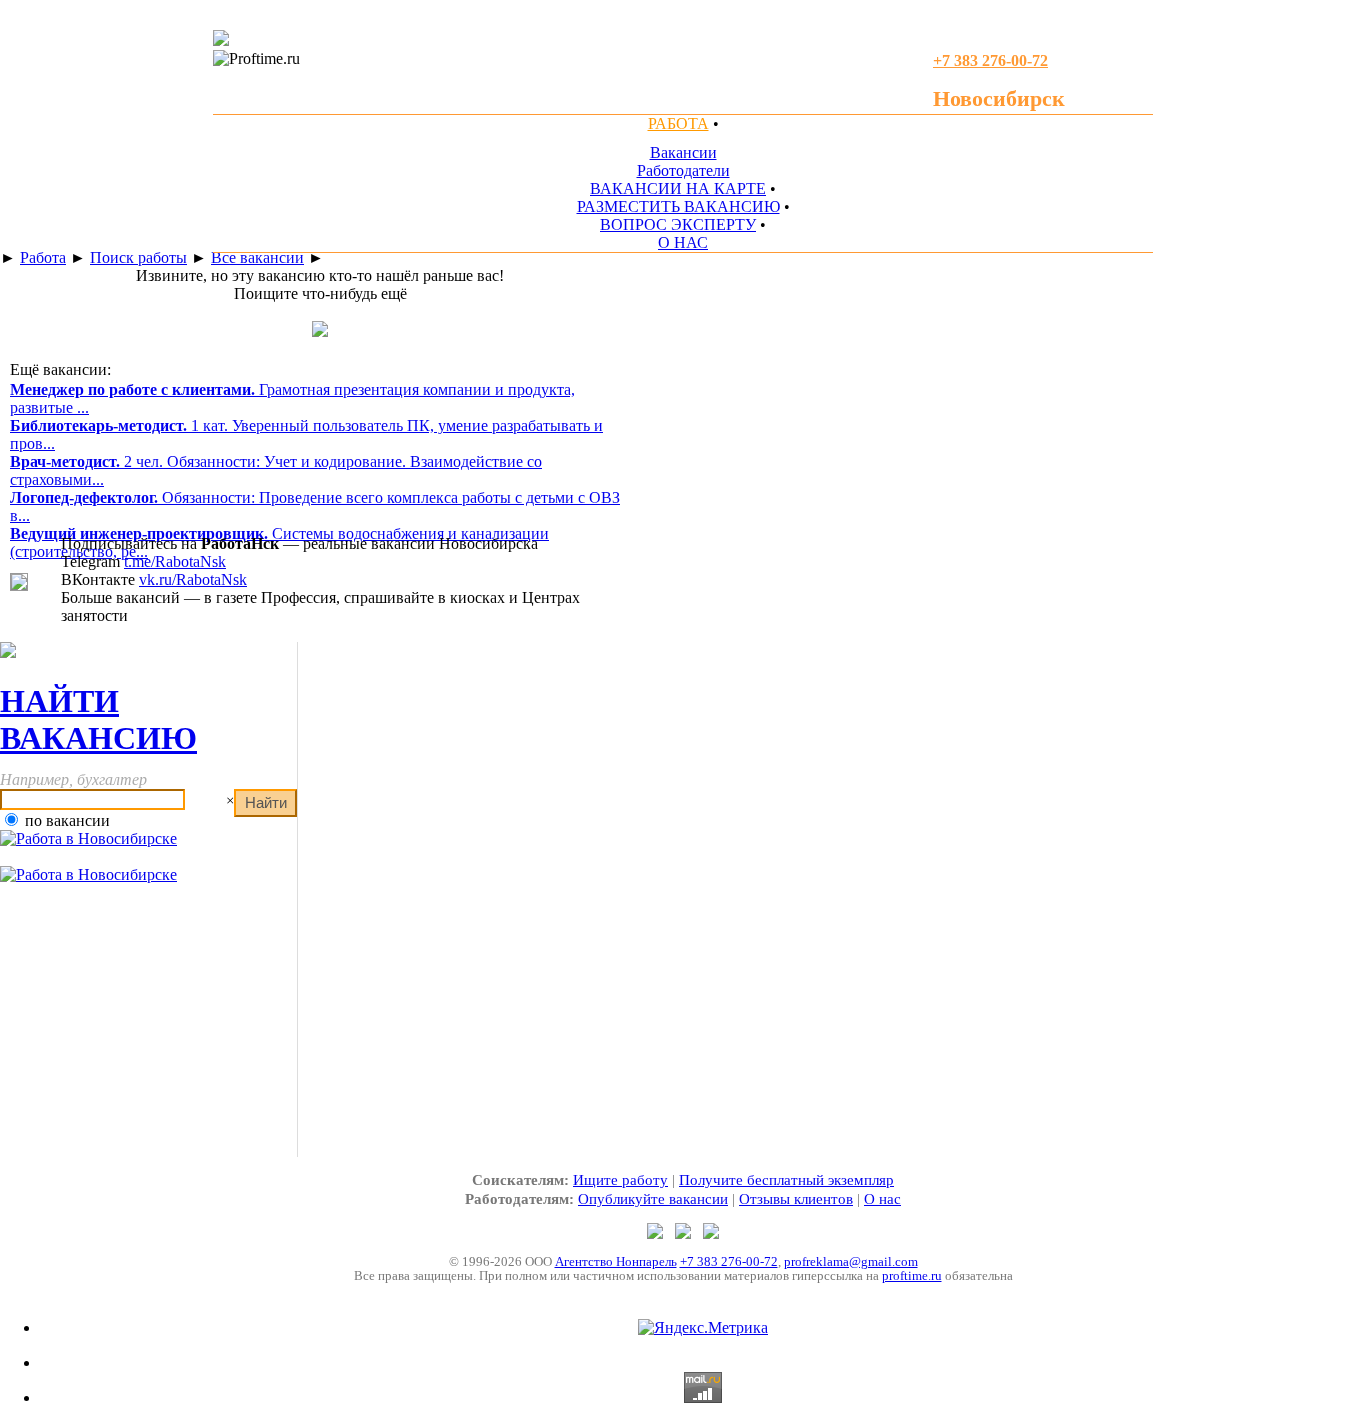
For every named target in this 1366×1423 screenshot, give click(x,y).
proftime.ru (912, 1275)
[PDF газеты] (221, 40)
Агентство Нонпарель (616, 1261)
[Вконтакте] (711, 1233)
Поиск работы (138, 257)
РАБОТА (678, 123)
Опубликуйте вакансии (653, 1199)
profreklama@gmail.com (851, 1261)
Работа (43, 257)
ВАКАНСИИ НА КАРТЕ (678, 188)
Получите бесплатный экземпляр (786, 1180)
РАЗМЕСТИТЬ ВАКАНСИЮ (678, 206)
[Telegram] (657, 1233)
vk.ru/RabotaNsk (193, 579)
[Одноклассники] (685, 1233)
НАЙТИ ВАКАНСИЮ (98, 719)
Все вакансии (257, 257)
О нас (882, 1199)
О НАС (683, 242)
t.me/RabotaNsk (175, 561)
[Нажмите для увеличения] (19, 585)
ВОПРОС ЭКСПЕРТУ (678, 224)
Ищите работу (620, 1180)
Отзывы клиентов (796, 1199)
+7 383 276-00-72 (729, 1261)
